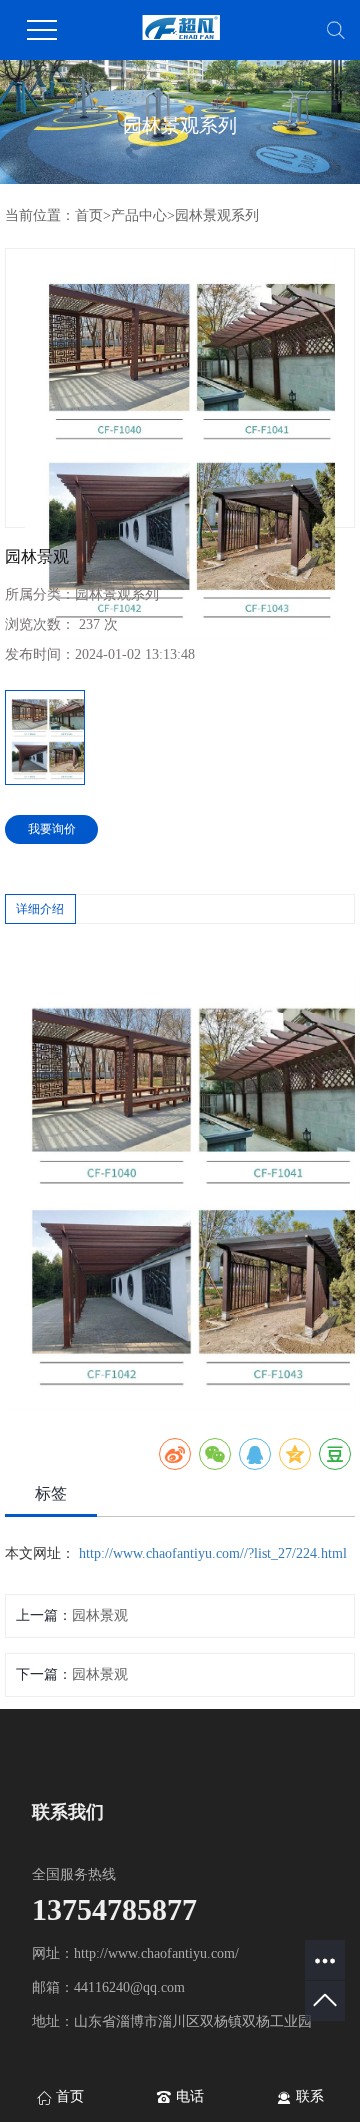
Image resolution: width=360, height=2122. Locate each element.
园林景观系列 (217, 215)
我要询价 (52, 829)
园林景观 (100, 1615)
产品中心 (139, 215)
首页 (89, 215)
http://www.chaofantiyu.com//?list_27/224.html (213, 1553)
